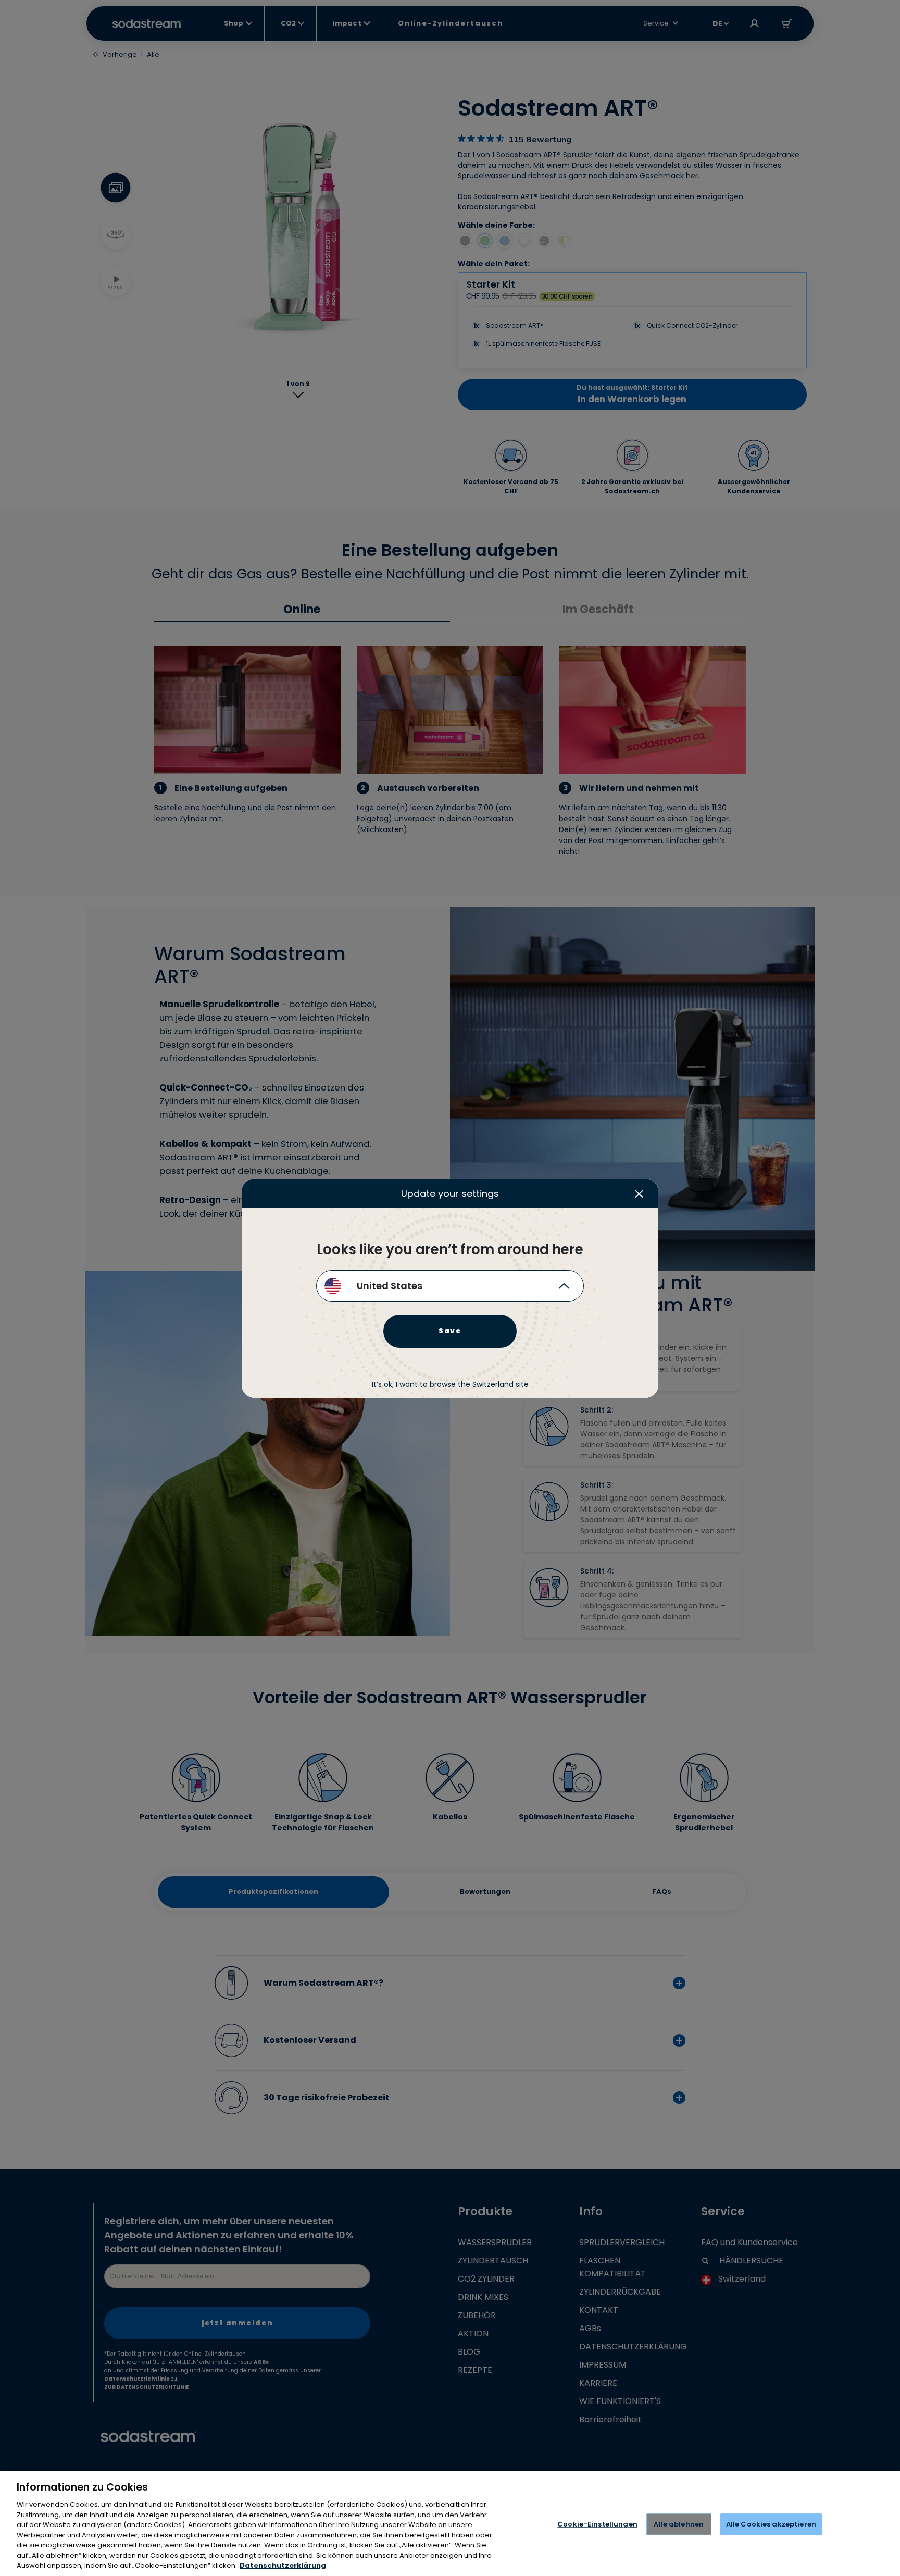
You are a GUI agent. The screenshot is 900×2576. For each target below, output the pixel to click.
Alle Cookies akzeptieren (771, 2524)
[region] (450, 2523)
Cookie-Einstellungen (597, 2524)
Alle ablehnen (679, 2524)
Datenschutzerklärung (283, 2565)
